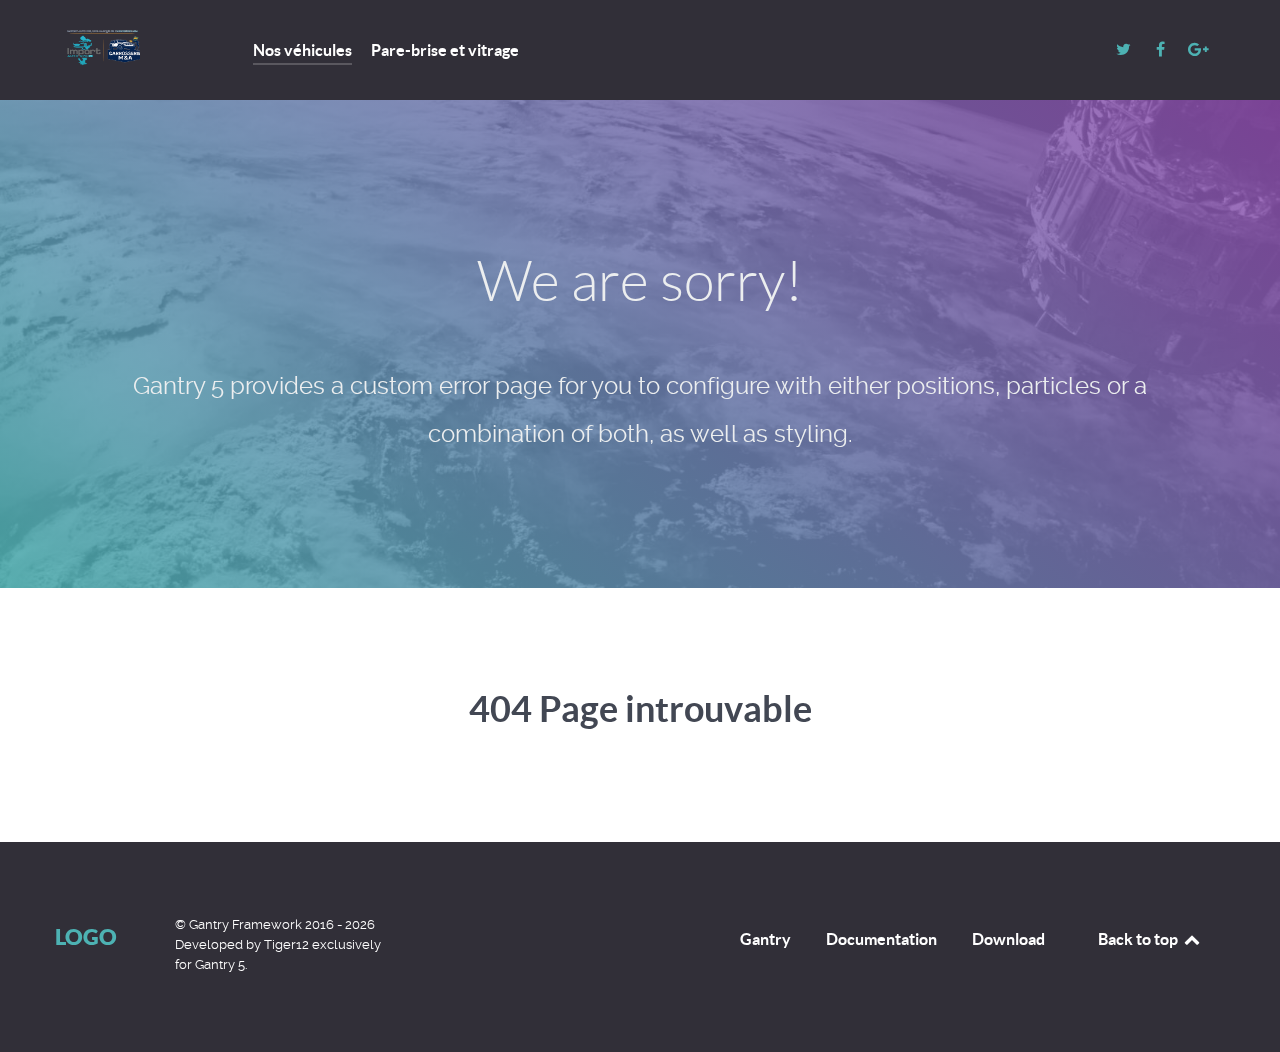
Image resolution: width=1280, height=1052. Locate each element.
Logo (86, 936)
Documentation (881, 939)
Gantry (765, 939)
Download (1008, 939)
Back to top (1139, 939)
